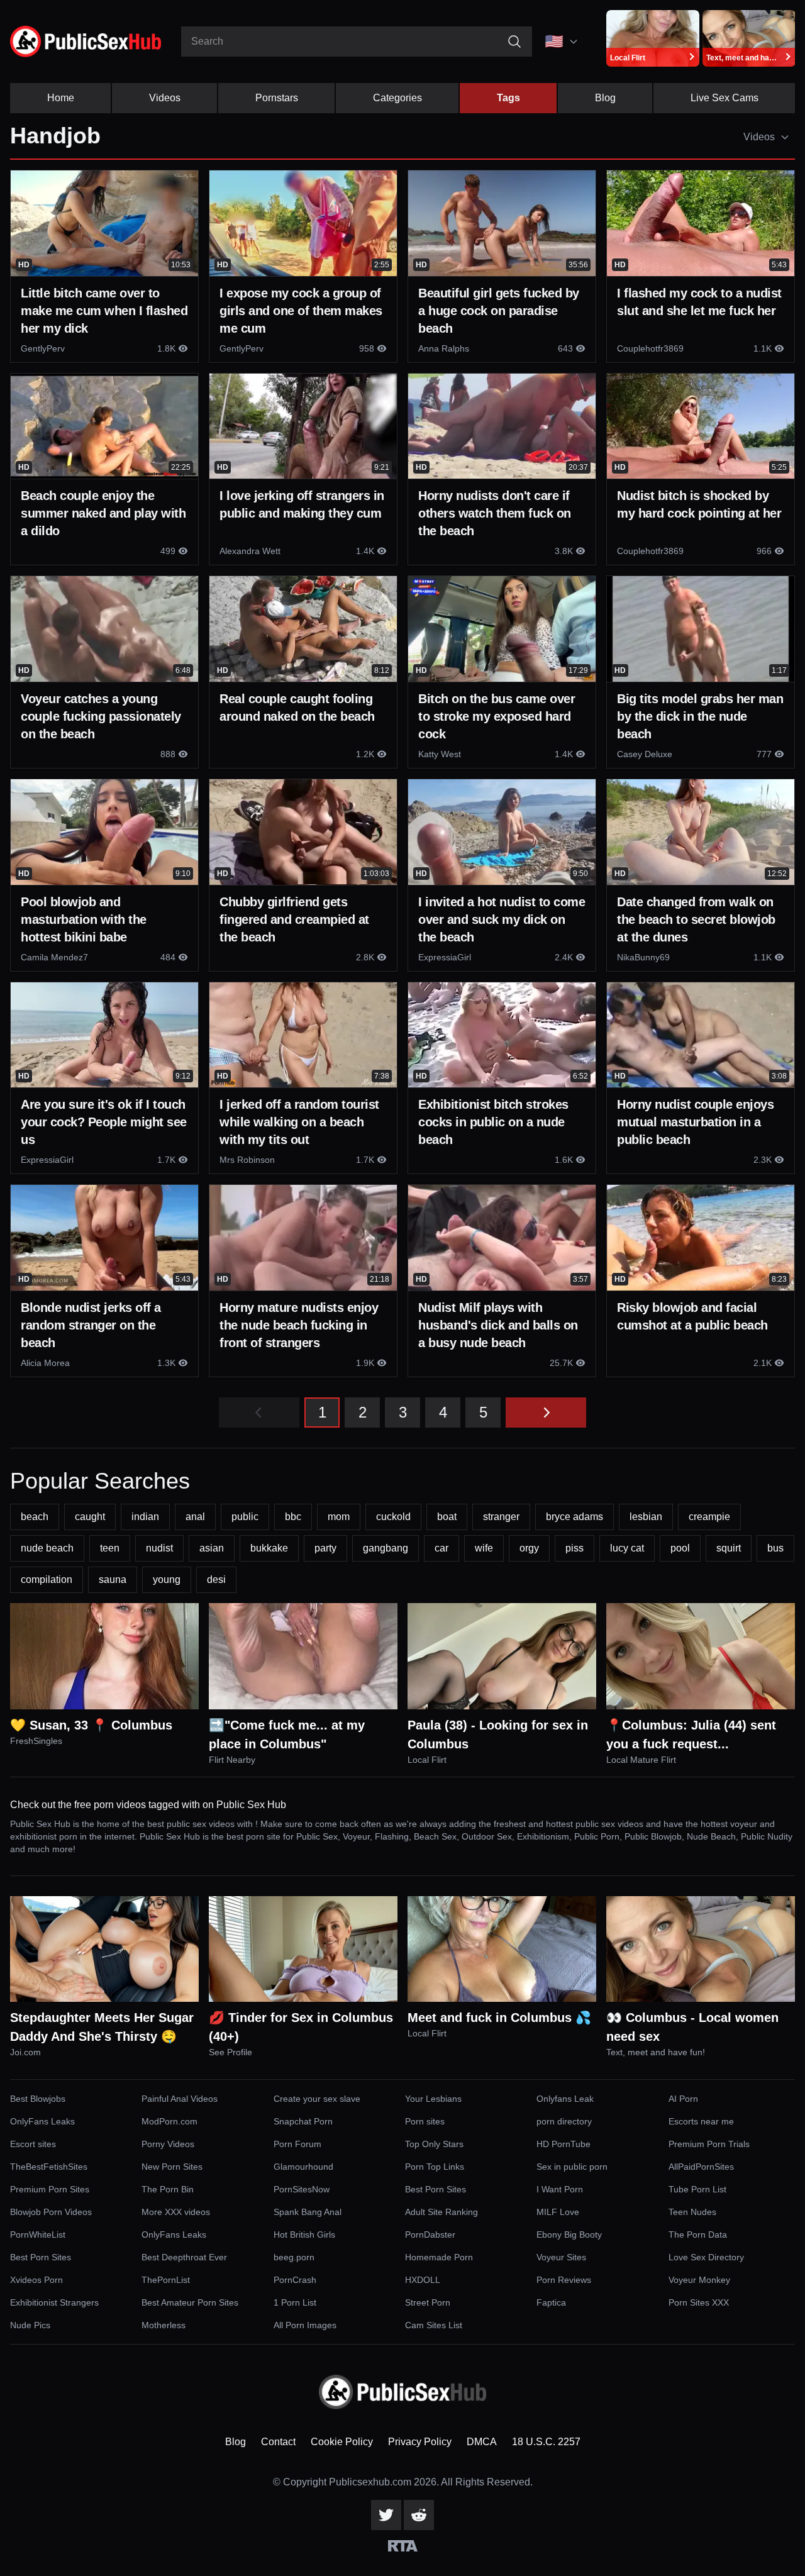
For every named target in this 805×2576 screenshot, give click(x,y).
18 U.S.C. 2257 (546, 2442)
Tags (508, 98)
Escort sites (33, 2144)
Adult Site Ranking (441, 2212)
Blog (605, 98)
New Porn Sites (172, 2167)
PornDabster (430, 2235)
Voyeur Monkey (699, 2280)
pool (680, 1548)
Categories (397, 98)
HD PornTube (563, 2144)
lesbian (646, 1517)
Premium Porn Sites (50, 2189)
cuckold (393, 1517)
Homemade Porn (439, 2257)
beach (35, 1517)
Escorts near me (701, 2121)
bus (775, 1548)
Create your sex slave (317, 2099)
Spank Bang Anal (308, 2212)
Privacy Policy (420, 2442)
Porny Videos (168, 2144)
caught (90, 1517)
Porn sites (425, 2121)
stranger (501, 1517)
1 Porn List (295, 2302)
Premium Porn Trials (709, 2144)
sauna (113, 1579)
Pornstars (277, 98)
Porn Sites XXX (699, 2302)
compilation (47, 1579)
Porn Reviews (564, 2280)
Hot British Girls (304, 2235)
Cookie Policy (342, 2442)
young (167, 1579)
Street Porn (428, 2302)
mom (339, 1517)
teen (110, 1548)
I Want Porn (560, 2189)
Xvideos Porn (36, 2280)
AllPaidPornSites (701, 2167)
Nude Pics (30, 2325)
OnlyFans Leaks (42, 2121)
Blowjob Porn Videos (51, 2212)
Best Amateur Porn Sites (190, 2302)
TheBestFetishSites (49, 2167)
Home (61, 98)
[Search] (514, 42)
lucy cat (627, 1548)
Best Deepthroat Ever (184, 2257)
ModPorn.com (169, 2121)
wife (484, 1548)
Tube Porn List (697, 2189)
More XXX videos (176, 2212)
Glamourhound (303, 2167)
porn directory (564, 2121)
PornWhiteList (38, 2235)
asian (212, 1548)
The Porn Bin (168, 2189)
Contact (278, 2442)
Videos (165, 98)
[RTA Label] (403, 2546)
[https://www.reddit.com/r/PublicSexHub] (419, 2515)
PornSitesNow (302, 2189)
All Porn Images (305, 2325)
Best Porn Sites (436, 2189)
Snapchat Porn (303, 2121)
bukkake (269, 1548)
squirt (729, 1548)
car (441, 1548)
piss (575, 1548)
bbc (293, 1517)
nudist (159, 1548)
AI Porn (683, 2099)
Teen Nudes (692, 2212)
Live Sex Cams (724, 98)
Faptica (551, 2302)
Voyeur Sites (561, 2257)
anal (195, 1517)
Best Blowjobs (38, 2099)
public (245, 1517)
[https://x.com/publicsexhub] (386, 2515)
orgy (529, 1548)
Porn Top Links (435, 2167)
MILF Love (558, 2212)
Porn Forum (297, 2144)
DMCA (482, 2442)
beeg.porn (294, 2257)
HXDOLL (423, 2280)
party (325, 1548)
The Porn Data (698, 2235)
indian (145, 1517)
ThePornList (166, 2280)
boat (447, 1517)
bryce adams (575, 1517)
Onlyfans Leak (565, 2099)
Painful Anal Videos (180, 2099)
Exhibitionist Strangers (54, 2302)
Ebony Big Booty (569, 2235)
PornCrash (295, 2280)
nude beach (47, 1548)
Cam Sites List (434, 2325)
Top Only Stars (434, 2144)
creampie (709, 1517)
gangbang (386, 1548)
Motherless (164, 2325)
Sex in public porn (572, 2167)
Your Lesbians (433, 2099)
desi (216, 1579)
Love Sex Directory (706, 2257)
